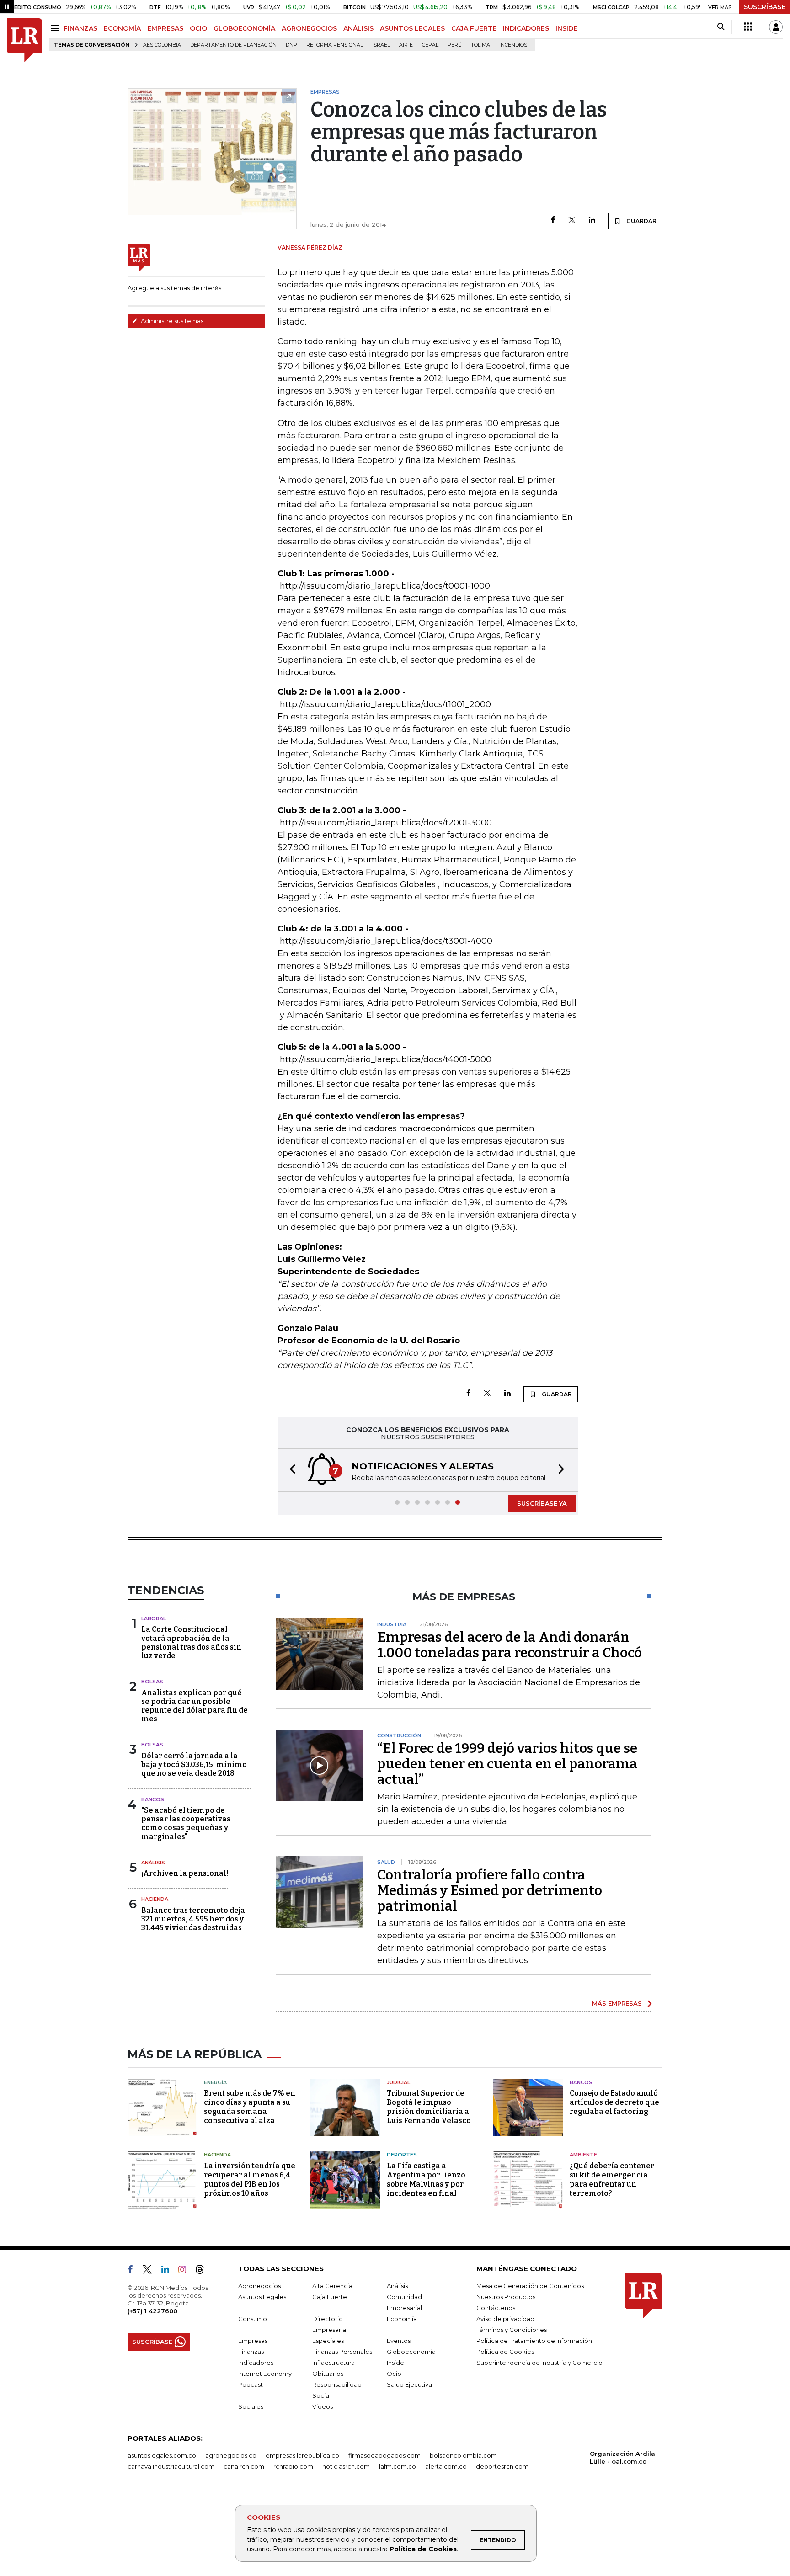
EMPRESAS (165, 28)
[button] (290, 1470)
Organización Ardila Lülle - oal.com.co (622, 2457)
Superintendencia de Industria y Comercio (539, 2363)
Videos (323, 2406)
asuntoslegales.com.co (162, 2455)
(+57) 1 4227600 (152, 2311)
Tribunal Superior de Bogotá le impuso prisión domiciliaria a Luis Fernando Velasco (429, 2107)
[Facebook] (553, 221)
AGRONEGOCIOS (309, 28)
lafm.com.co (398, 2466)
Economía (402, 2319)
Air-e (406, 45)
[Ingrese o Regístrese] (776, 27)
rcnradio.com (293, 2466)
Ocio (394, 2374)
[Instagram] (186, 2271)
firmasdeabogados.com (384, 2455)
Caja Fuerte (330, 2297)
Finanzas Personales (342, 2352)
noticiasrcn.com (346, 2466)
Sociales (251, 2406)
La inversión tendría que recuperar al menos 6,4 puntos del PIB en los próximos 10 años (250, 2179)
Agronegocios (259, 2286)
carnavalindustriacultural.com (171, 2466)
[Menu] (56, 28)
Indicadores (256, 2363)
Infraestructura (334, 2363)
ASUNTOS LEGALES (412, 28)
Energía (215, 2082)
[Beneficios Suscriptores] (748, 27)
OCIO (198, 28)
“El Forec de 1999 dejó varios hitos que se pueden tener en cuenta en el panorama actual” (507, 1764)
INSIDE (566, 28)
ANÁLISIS (358, 28)
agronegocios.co (231, 2455)
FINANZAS (80, 28)
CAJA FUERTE (474, 28)
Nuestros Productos (506, 2297)
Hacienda (155, 1899)
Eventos (399, 2341)
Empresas (253, 2341)
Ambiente (583, 2155)
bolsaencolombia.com (463, 2455)
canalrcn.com (244, 2466)
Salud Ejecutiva (409, 2384)
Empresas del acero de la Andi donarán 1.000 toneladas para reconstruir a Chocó (510, 1645)
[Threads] (203, 2271)
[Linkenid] (169, 2271)
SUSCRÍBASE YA (542, 1503)
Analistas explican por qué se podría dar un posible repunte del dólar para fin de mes (195, 1706)
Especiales (328, 2341)
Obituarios (328, 2374)
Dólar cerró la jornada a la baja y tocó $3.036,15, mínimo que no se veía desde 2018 (194, 1764)
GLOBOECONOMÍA (244, 28)
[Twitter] (572, 221)
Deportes (402, 2155)
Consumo (253, 2319)
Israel (381, 45)
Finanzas (251, 2352)
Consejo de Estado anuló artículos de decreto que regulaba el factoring (614, 2102)
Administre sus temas (171, 321)
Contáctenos (496, 2308)
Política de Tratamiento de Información (534, 2341)
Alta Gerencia (332, 2286)
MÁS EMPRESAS (617, 2003)
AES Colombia (162, 45)
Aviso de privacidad (505, 2319)
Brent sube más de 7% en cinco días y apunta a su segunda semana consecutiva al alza (250, 2107)
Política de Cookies (423, 2549)
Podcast (251, 2384)
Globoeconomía (411, 2352)
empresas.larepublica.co (302, 2455)
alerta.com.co (446, 2466)
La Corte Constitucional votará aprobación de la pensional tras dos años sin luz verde (191, 1642)
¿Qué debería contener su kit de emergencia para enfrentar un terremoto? (612, 2179)
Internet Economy (265, 2374)
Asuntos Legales (262, 2297)
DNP (291, 45)
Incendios (513, 45)
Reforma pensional (335, 45)
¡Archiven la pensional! (185, 1873)
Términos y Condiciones (512, 2330)
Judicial (398, 2082)
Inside (395, 2363)
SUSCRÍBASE (765, 7)
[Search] (721, 27)
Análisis (153, 1863)
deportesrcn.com (502, 2466)
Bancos (153, 1799)
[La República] (24, 40)
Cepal (430, 45)
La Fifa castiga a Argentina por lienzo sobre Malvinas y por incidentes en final (426, 2179)
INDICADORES (526, 28)
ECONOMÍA (122, 28)
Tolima (480, 45)
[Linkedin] (592, 221)
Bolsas (152, 1682)
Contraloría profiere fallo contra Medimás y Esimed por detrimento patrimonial (490, 1890)
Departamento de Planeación (233, 45)
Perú (455, 45)
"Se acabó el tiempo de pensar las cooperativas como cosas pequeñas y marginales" (186, 1823)
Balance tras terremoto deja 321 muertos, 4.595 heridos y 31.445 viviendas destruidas (193, 1919)
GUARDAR (641, 221)
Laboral (154, 1618)
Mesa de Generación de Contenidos (530, 2286)
